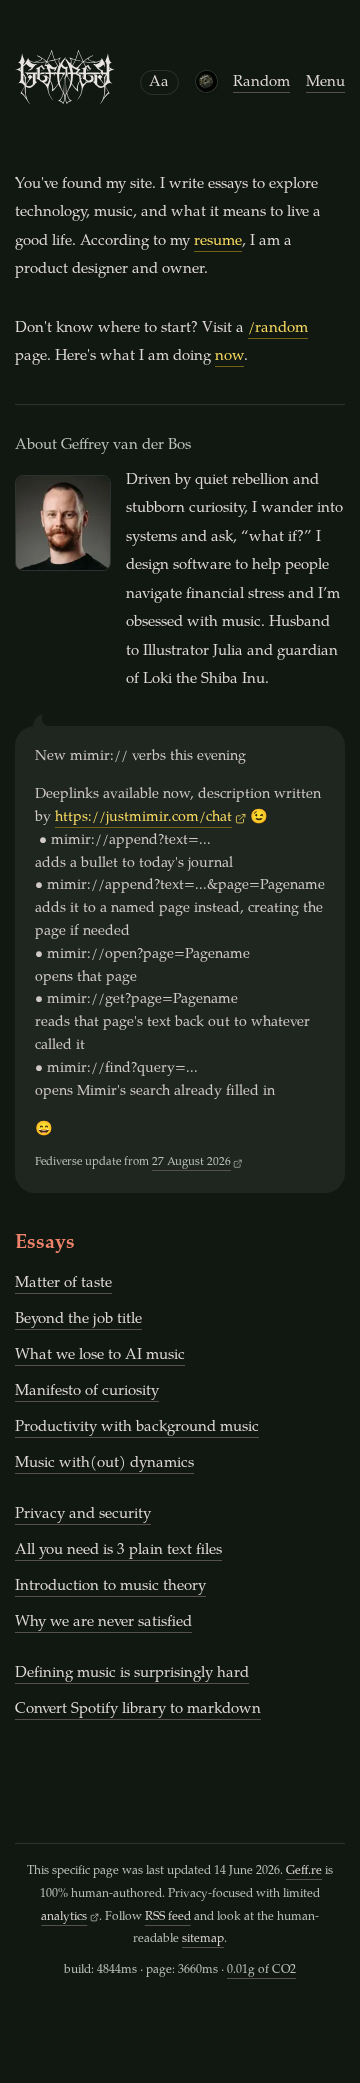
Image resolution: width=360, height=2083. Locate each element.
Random (261, 82)
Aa (159, 82)
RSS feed (168, 1917)
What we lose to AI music (100, 1355)
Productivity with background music (137, 1427)
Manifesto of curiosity (87, 1391)
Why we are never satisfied (103, 1622)
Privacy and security (83, 1514)
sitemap (203, 1939)
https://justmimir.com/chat (143, 818)
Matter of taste (63, 1283)
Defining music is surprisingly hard (132, 1673)
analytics (64, 1917)
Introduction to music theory (110, 1586)
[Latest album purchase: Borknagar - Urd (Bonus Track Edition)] (206, 81)
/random (278, 328)
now (229, 356)
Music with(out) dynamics (104, 1463)
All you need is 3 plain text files (118, 1550)
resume (218, 241)
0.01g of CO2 (261, 1970)
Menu (325, 82)
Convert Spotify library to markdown (138, 1709)
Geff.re (304, 1871)
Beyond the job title (78, 1319)
